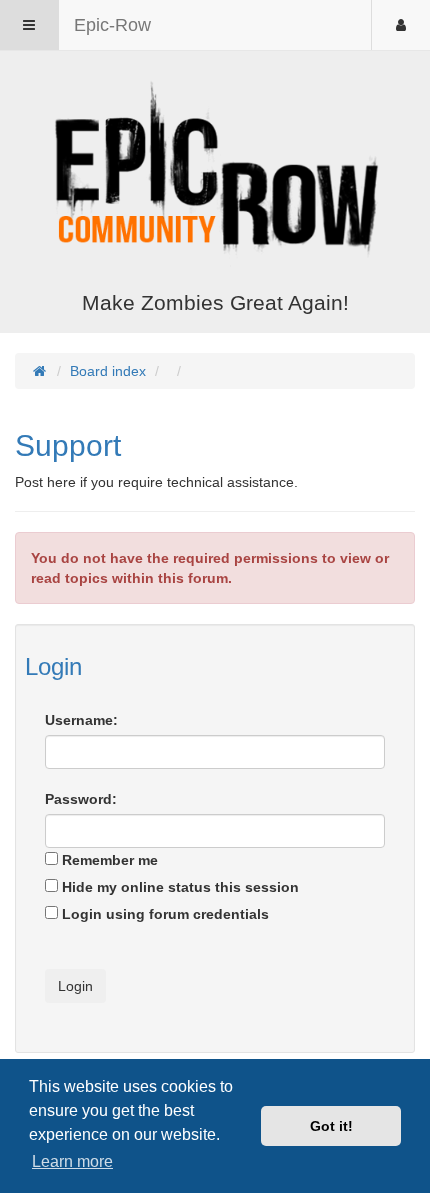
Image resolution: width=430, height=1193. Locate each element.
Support (68, 445)
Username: (81, 720)
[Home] (215, 173)
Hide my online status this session (178, 887)
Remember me (108, 860)
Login (53, 666)
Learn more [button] (72, 1161)
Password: (81, 799)
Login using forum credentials (163, 914)
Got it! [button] (331, 1126)
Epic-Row (112, 25)
